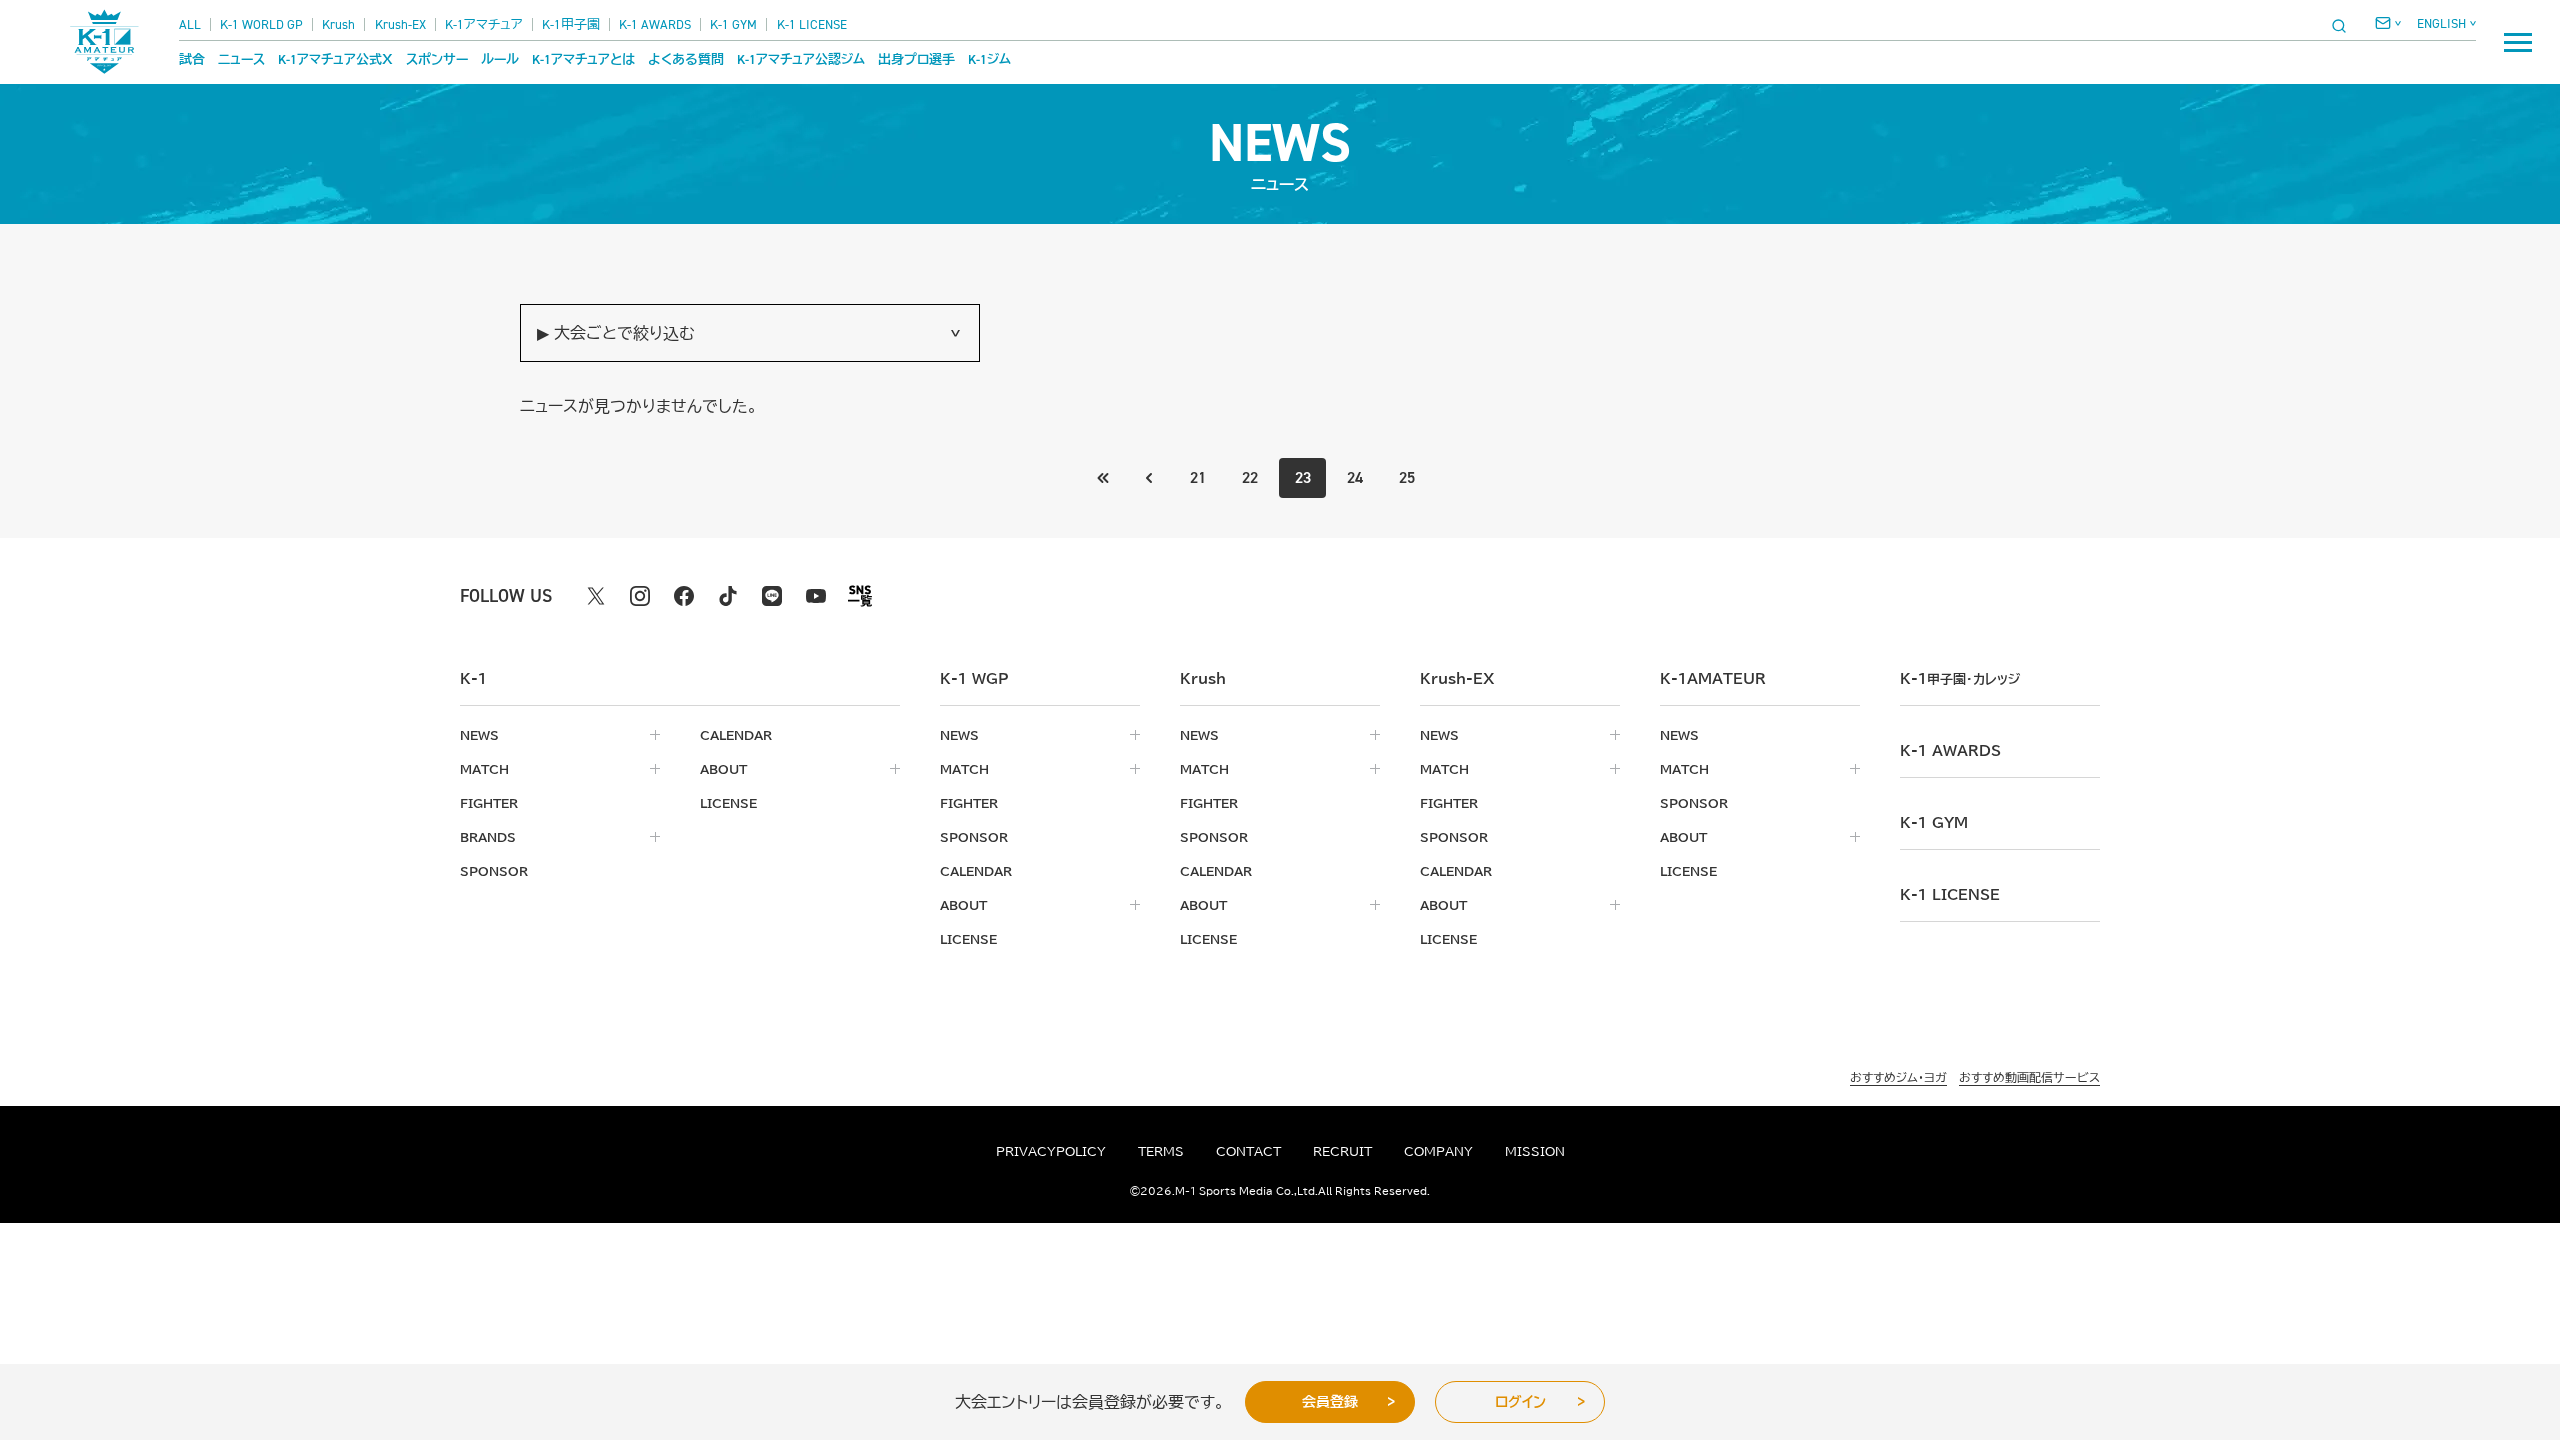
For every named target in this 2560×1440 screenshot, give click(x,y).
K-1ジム (989, 59)
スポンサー (437, 59)
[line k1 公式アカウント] (772, 596)
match (484, 769)
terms (1161, 1151)
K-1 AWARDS (655, 24)
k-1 (1960, 679)
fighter (489, 803)
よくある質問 (686, 59)
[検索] (2345, 25)
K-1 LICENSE (812, 24)
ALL (190, 24)
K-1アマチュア (484, 24)
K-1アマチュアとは (583, 59)
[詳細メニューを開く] (2518, 42)
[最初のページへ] (1149, 478)
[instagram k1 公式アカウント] (640, 596)
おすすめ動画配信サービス (2029, 1077)
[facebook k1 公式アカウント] (684, 596)
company (1438, 1151)
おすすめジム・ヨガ (1898, 1077)
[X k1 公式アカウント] (596, 596)
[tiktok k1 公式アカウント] (728, 596)
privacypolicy (1051, 1151)
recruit (1342, 1151)
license (728, 803)
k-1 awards (1950, 751)
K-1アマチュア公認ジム (801, 59)
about (723, 769)
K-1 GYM (733, 24)
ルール (500, 59)
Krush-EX (400, 24)
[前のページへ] (1104, 478)
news (479, 735)
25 (1407, 477)
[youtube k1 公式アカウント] (816, 596)
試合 (192, 59)
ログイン (1520, 1402)
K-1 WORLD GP (261, 24)
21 (1198, 477)
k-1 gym (1934, 823)
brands (488, 837)
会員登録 (1330, 1402)
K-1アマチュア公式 (335, 59)
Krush (338, 24)
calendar (736, 735)
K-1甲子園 (571, 24)
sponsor (494, 871)
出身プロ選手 (916, 59)
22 (1250, 477)
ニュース (241, 59)
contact (1248, 1151)
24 (1355, 477)
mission (1535, 1151)
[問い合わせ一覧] (2388, 23)
